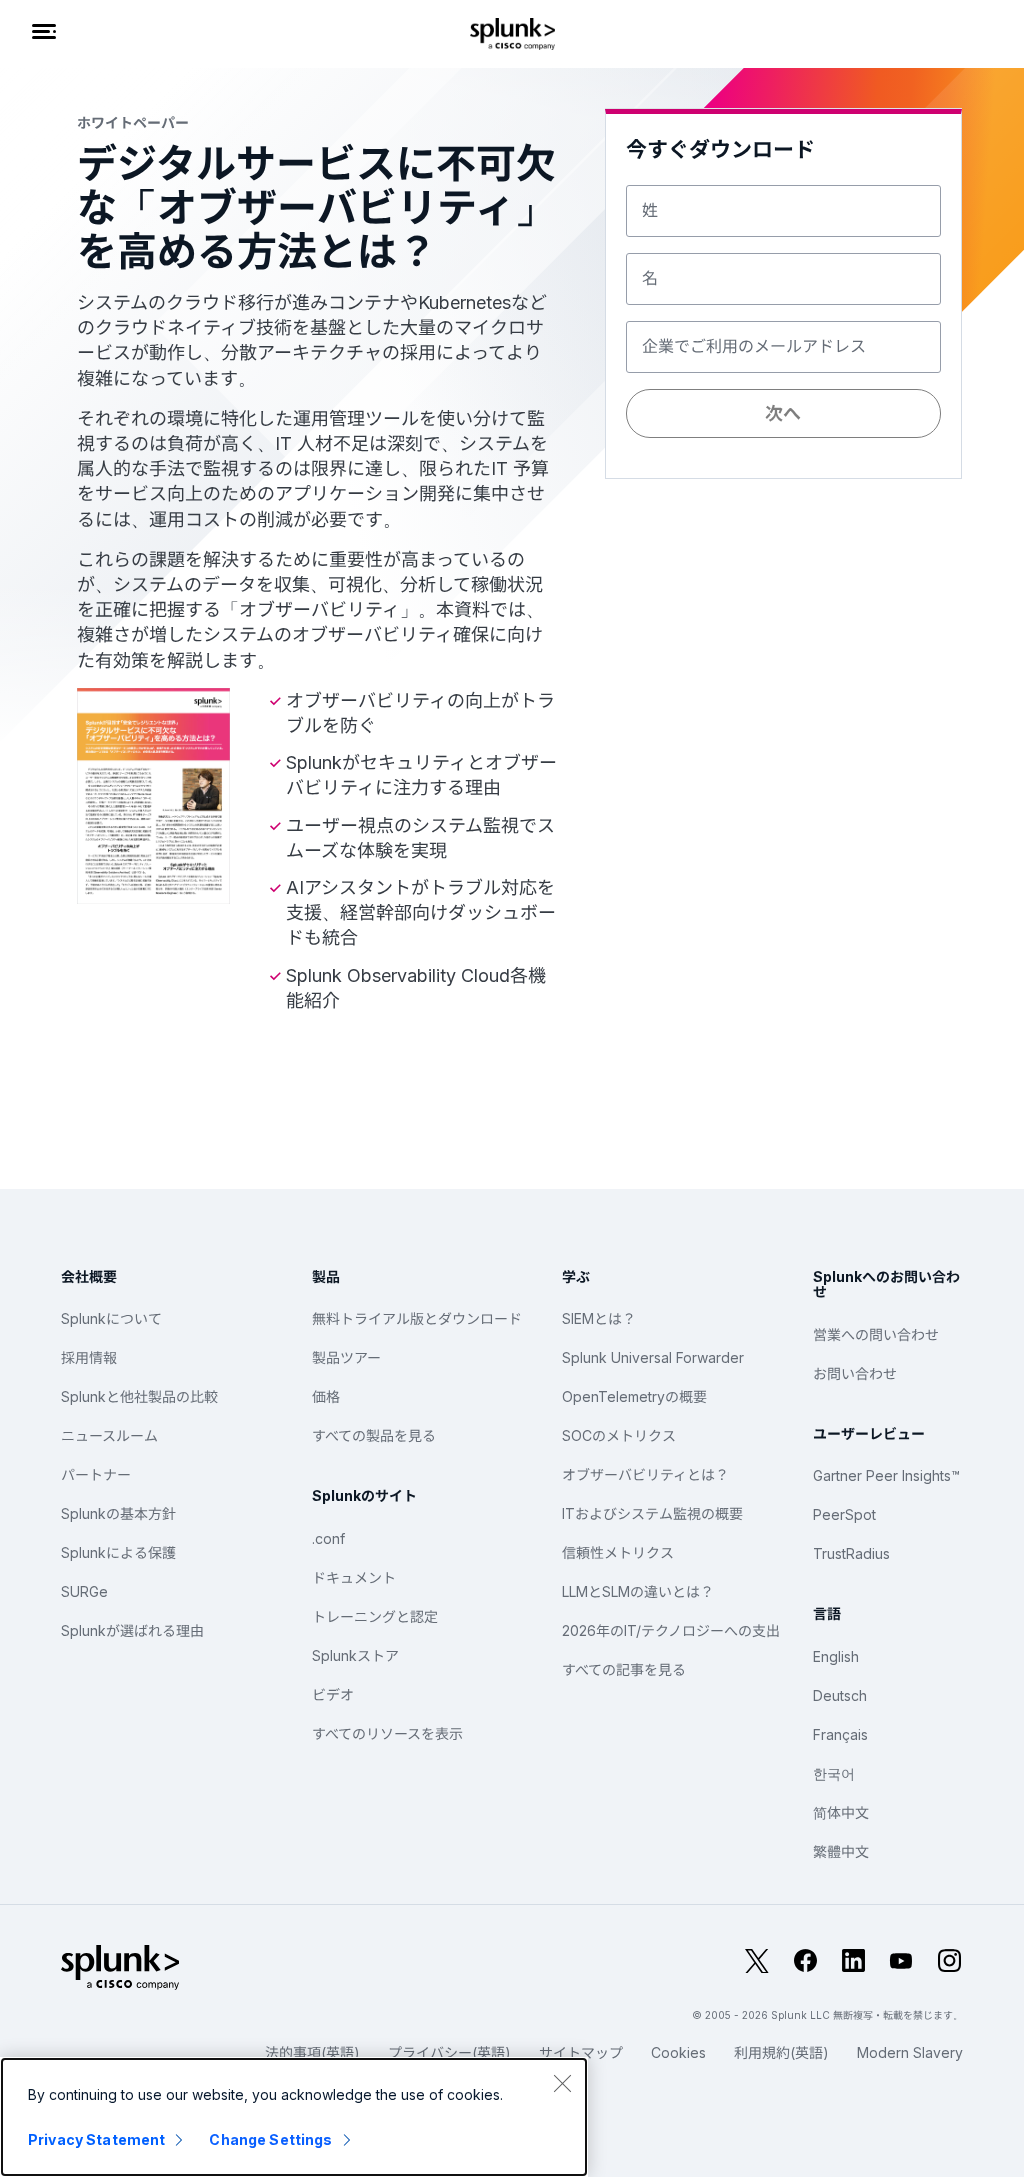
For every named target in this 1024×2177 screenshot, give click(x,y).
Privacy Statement (96, 2139)
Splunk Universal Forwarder (653, 1357)
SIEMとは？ (599, 1318)
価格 (326, 1396)
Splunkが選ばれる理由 (132, 1630)
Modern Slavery (910, 2052)
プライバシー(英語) (449, 2052)
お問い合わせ (855, 1373)
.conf (328, 1538)
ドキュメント (354, 1577)
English (836, 1656)
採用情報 (89, 1357)
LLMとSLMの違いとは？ (638, 1591)
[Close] (562, 2083)
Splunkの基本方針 (118, 1513)
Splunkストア (355, 1655)
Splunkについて (111, 1318)
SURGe (84, 1591)
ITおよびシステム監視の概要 (652, 1513)
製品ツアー (346, 1357)
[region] (294, 2117)
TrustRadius (851, 1553)
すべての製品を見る (374, 1435)
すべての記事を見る (624, 1669)
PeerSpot (844, 1514)
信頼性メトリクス (618, 1552)
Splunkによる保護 (118, 1552)
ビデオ (333, 1694)
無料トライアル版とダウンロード (417, 1318)
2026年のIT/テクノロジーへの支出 (671, 1630)
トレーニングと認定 (375, 1616)
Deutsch (840, 1695)
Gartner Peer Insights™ (886, 1475)
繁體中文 (841, 1851)
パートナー (96, 1474)
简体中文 (841, 1812)
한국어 (834, 1773)
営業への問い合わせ (876, 1334)
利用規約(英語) (781, 2052)
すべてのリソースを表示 (387, 1733)
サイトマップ (581, 2052)
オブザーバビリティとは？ (645, 1474)
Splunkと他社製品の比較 (139, 1396)
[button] (783, 535)
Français (840, 1734)
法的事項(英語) (312, 2052)
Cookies (678, 2052)
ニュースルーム (109, 1435)
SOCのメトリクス (619, 1435)
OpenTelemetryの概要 (634, 1396)
